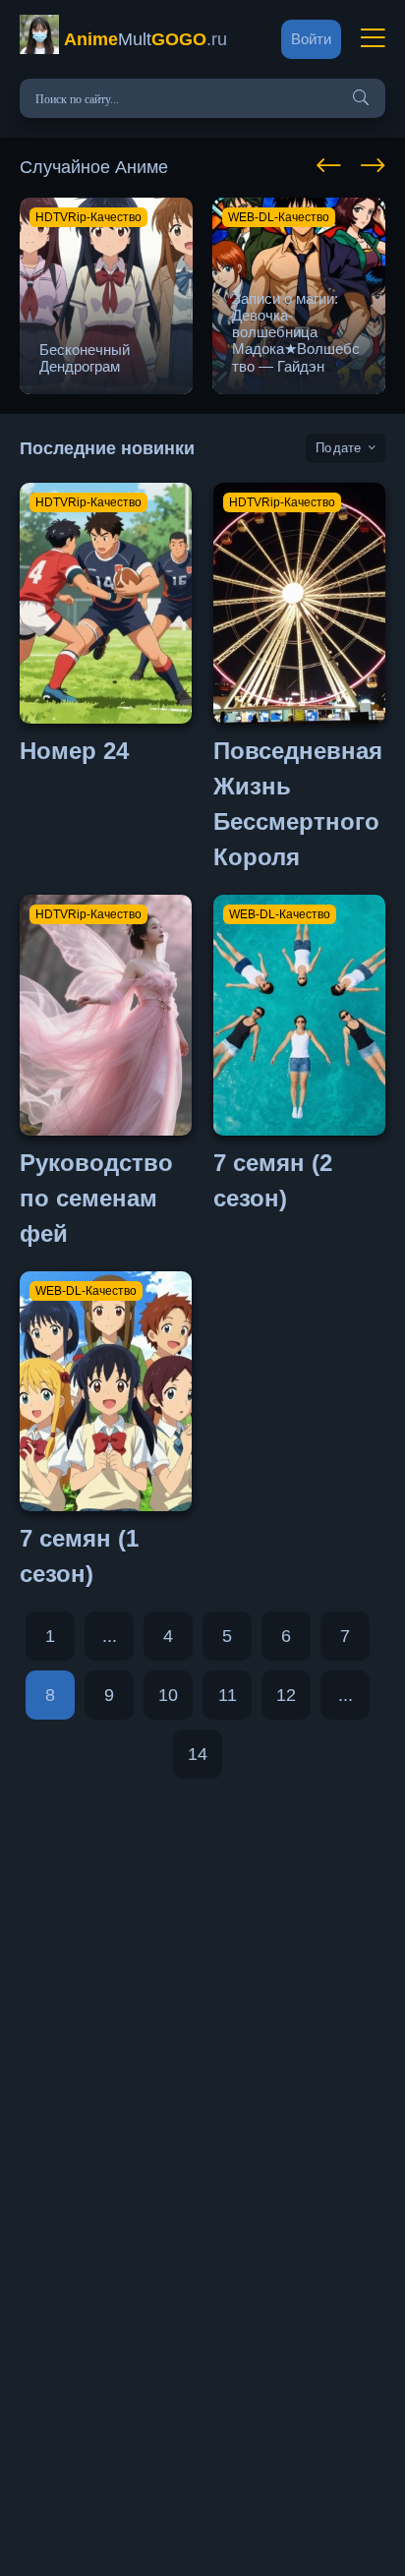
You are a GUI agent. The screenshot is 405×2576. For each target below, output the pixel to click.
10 (168, 1695)
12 (286, 1695)
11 (228, 1695)
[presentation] (329, 162)
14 (198, 1754)
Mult (145, 39)
